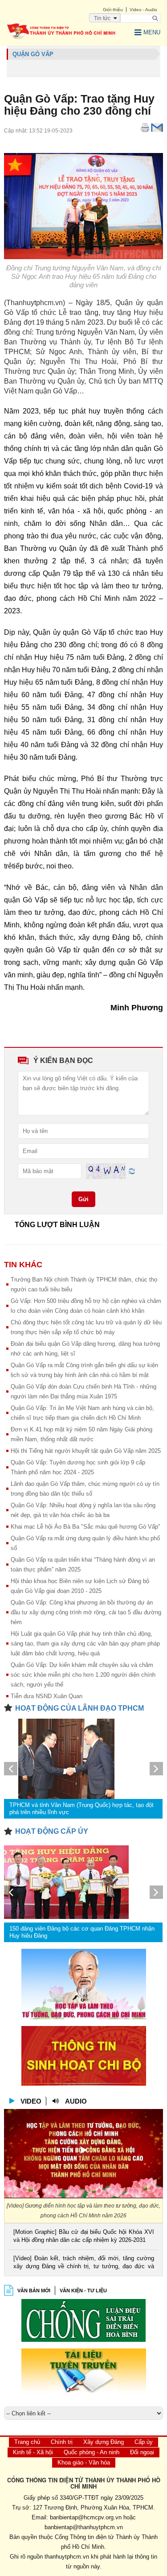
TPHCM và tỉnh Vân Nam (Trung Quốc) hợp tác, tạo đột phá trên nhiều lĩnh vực (81, 1809)
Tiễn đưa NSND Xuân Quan (47, 1696)
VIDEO (31, 2101)
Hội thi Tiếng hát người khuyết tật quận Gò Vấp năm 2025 (86, 1451)
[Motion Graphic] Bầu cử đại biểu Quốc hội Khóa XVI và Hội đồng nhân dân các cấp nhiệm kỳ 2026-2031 (83, 2236)
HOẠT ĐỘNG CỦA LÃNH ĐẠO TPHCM (79, 1708)
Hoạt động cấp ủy (52, 1831)
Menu (152, 32)
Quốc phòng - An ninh (92, 2452)
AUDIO (76, 2101)
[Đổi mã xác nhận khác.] (132, 1171)
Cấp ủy (144, 2442)
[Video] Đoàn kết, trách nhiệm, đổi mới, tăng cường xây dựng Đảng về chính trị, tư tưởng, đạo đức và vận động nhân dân (83, 2263)
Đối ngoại (142, 2452)
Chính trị (62, 2442)
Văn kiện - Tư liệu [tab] (83, 2291)
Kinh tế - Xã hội (33, 2452)
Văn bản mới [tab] (34, 2291)
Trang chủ (27, 2442)
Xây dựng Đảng (104, 2442)
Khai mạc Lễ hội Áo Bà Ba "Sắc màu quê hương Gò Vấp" (86, 1527)
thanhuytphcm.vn (67, 2557)
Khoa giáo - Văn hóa (84, 2462)
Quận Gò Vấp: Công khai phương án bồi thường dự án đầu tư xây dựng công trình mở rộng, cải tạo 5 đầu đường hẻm (86, 1612)
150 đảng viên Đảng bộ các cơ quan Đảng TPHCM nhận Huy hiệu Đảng (82, 1932)
